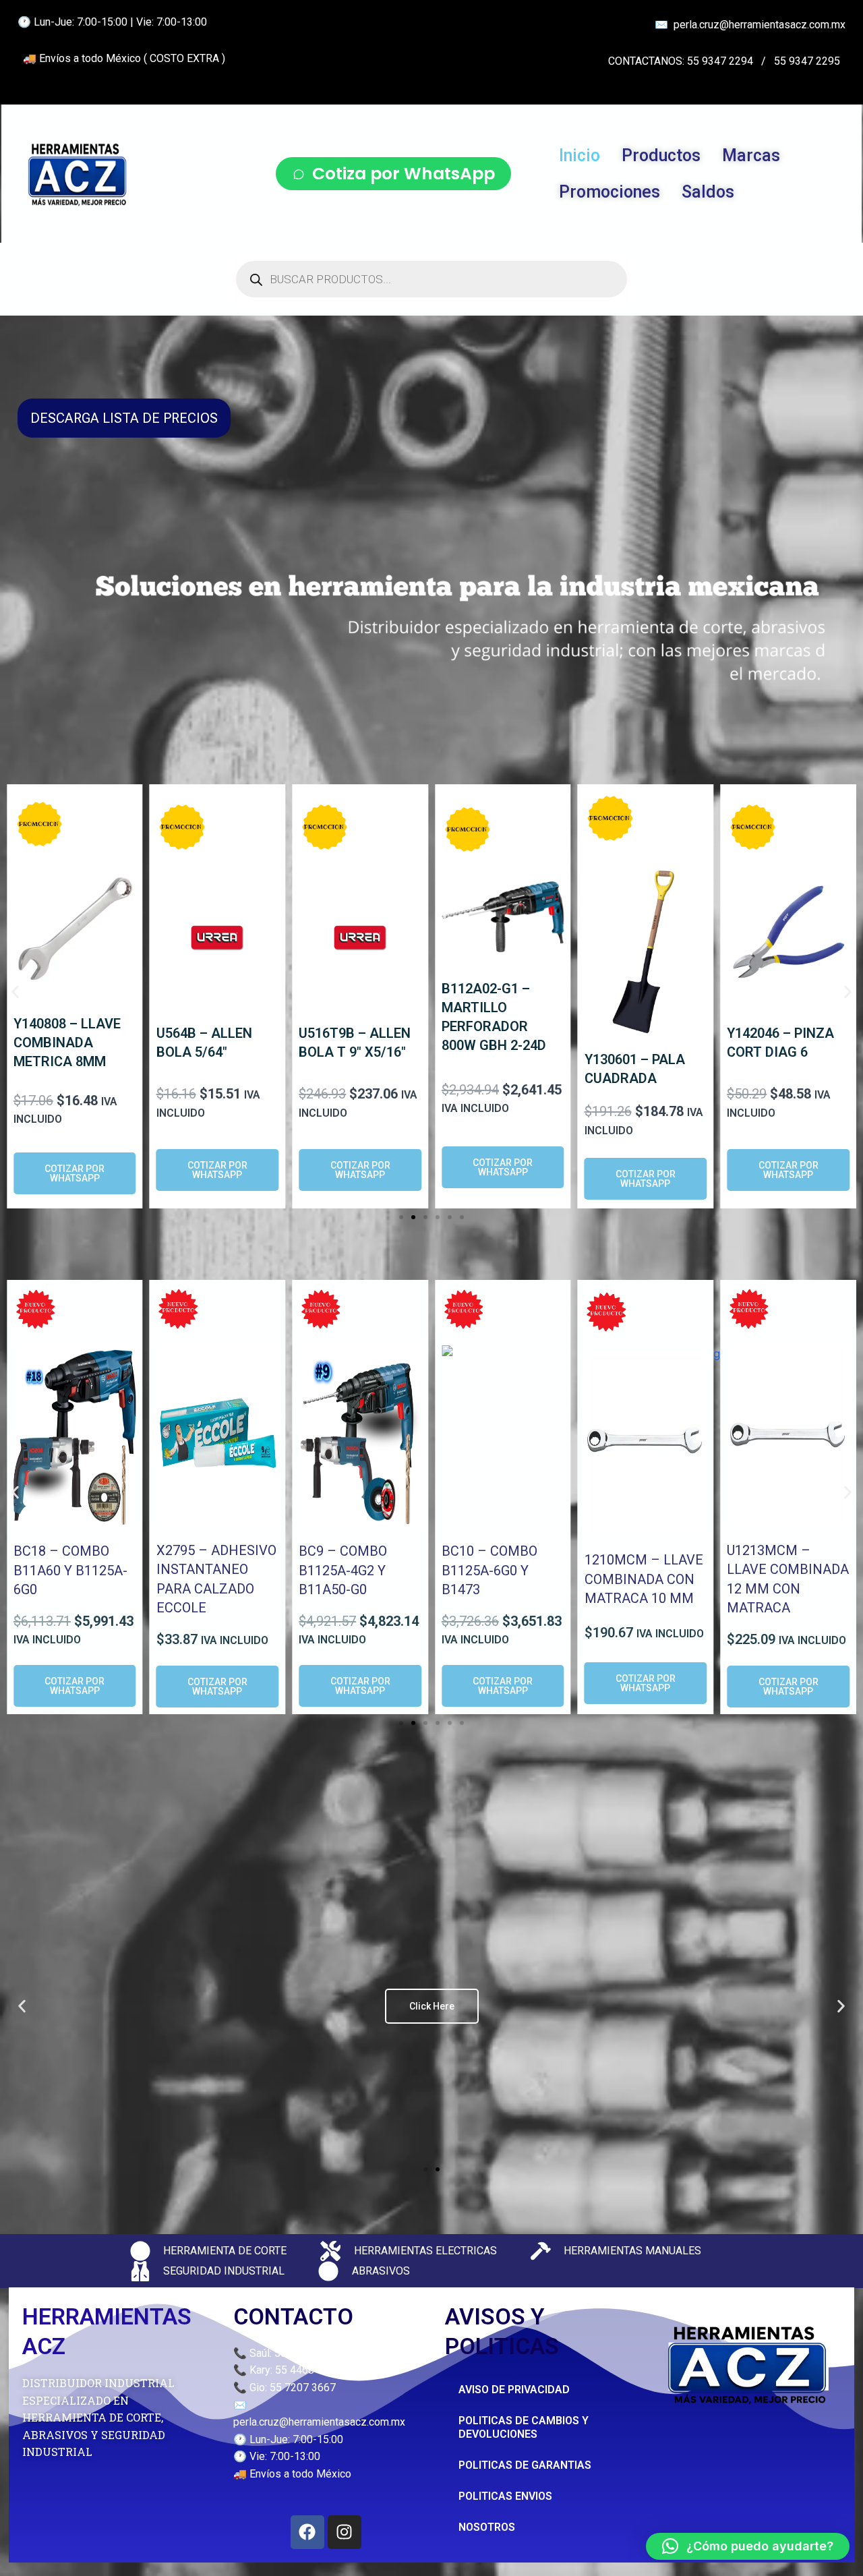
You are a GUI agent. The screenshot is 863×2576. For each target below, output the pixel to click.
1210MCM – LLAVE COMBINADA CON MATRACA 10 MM (644, 1579)
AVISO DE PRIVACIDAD (514, 2390)
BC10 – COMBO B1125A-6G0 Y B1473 (489, 1570)
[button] (15, 992)
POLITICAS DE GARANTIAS (525, 2465)
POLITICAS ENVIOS (505, 2496)
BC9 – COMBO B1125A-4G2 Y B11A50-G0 (343, 1570)
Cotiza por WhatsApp (404, 174)
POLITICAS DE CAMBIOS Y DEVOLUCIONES (524, 2427)
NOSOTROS (487, 2527)
